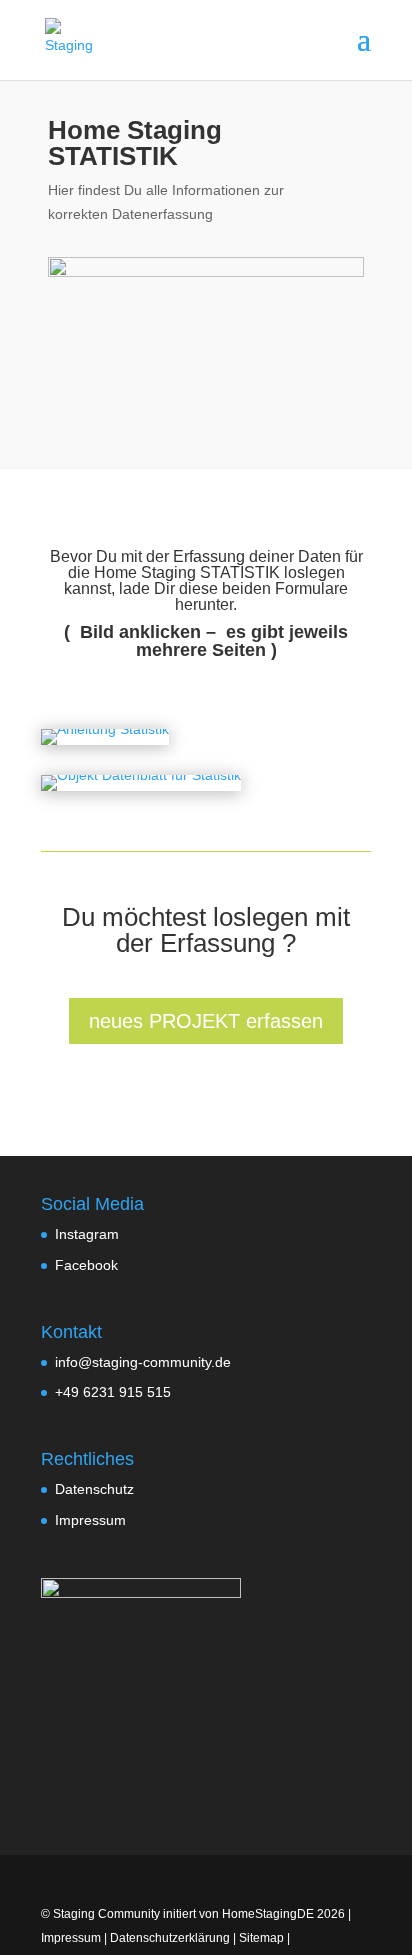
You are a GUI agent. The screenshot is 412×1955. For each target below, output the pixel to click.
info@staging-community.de (143, 1362)
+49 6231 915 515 (113, 1392)
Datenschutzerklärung (170, 1938)
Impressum (90, 1520)
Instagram (87, 1234)
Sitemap (261, 1938)
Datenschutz (94, 1489)
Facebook (86, 1265)
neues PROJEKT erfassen (206, 1021)
